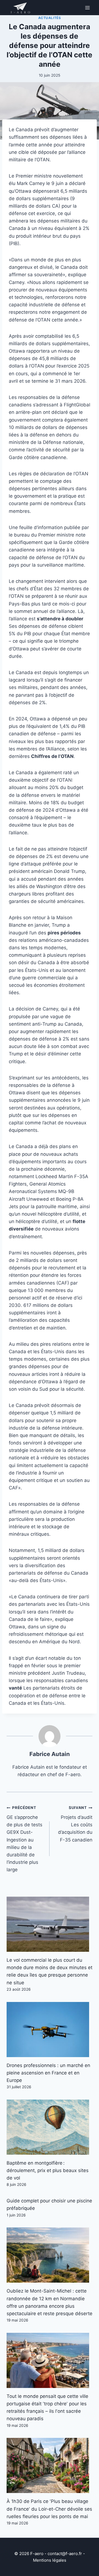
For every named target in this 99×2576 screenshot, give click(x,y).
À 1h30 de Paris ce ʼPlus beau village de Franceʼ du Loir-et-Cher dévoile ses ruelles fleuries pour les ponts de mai (49, 2509)
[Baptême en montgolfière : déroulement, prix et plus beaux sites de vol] (50, 2127)
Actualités (50, 18)
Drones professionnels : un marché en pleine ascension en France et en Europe (48, 2073)
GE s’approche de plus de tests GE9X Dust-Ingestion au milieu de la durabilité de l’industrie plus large (24, 1839)
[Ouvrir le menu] (87, 8)
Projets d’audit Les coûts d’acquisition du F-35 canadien (75, 1824)
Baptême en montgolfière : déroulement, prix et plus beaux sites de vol (48, 2170)
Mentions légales (50, 2560)
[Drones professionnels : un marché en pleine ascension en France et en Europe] (50, 2030)
